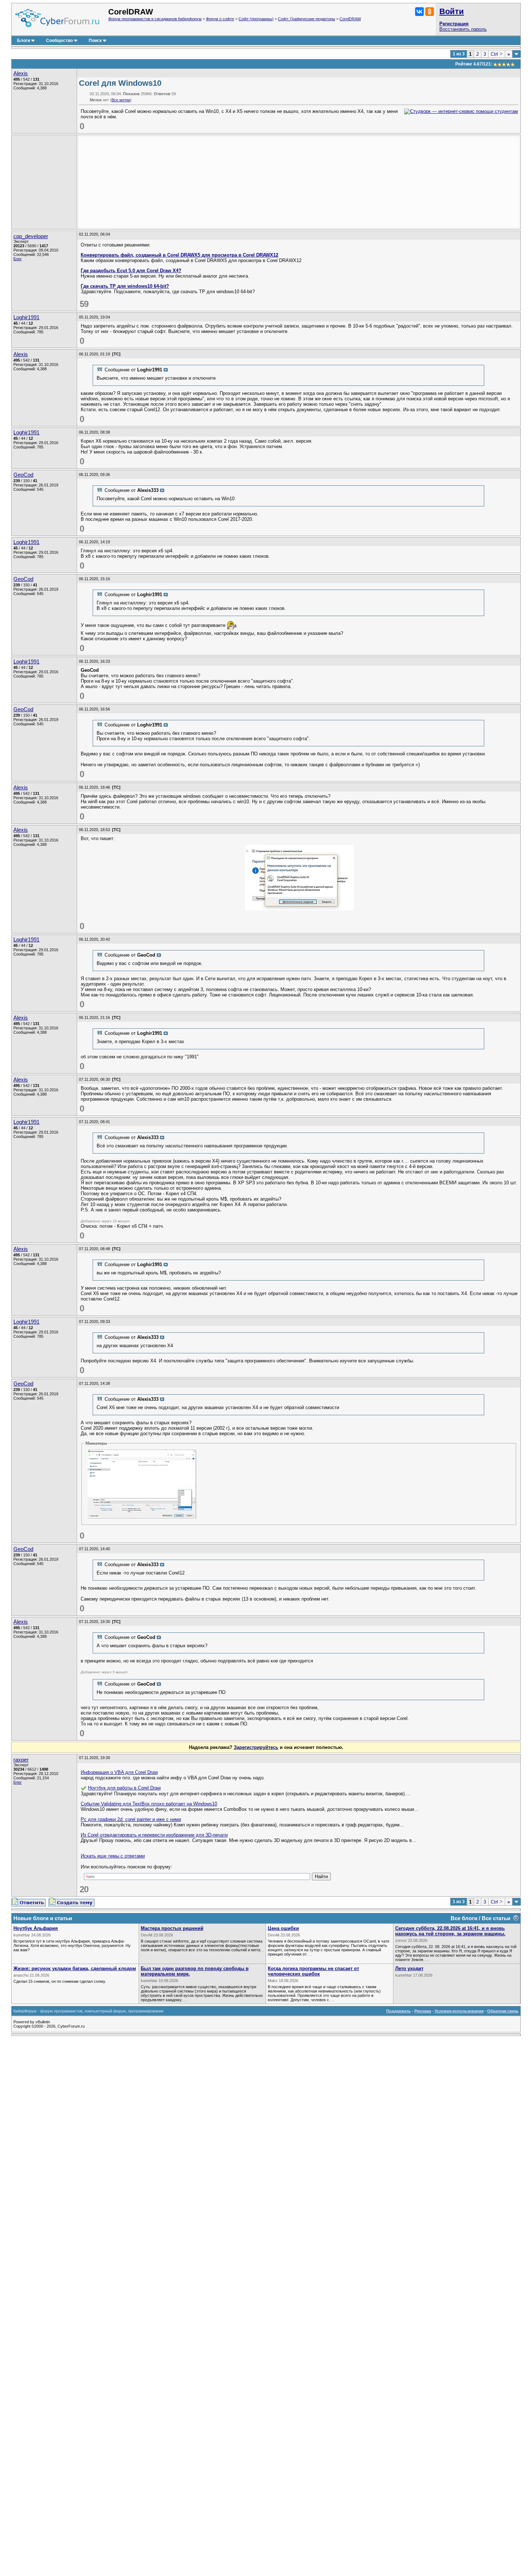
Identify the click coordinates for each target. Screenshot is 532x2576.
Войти (452, 11)
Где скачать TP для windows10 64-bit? (125, 286)
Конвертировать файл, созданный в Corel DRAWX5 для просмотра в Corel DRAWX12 (180, 255)
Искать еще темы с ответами (113, 1856)
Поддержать (398, 2011)
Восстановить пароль (463, 29)
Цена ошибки (283, 1928)
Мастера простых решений (172, 1928)
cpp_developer (31, 236)
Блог (18, 259)
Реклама (423, 2011)
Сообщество (59, 41)
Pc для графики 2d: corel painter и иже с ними (131, 1819)
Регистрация (454, 24)
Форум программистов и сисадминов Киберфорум (155, 19)
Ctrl (497, 54)
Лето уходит (409, 1968)
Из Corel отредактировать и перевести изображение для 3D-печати (154, 1835)
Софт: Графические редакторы (307, 19)
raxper (21, 1760)
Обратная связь (503, 2011)
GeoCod (23, 475)
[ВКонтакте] (419, 12)
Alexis (21, 73)
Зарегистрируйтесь (256, 1747)
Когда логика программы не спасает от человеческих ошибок (313, 1971)
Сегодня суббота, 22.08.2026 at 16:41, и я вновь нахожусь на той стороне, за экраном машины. (450, 1931)
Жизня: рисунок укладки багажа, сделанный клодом (75, 1968)
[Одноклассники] (430, 12)
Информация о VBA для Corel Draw (119, 1772)
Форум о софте (220, 19)
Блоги (24, 41)
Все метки (121, 100)
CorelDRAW (350, 19)
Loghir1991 (26, 317)
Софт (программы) (256, 19)
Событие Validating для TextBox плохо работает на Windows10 (149, 1804)
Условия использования (459, 2011)
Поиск (95, 41)
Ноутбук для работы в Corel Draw (124, 1788)
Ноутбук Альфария (36, 1928)
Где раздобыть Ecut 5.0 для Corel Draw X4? (131, 271)
